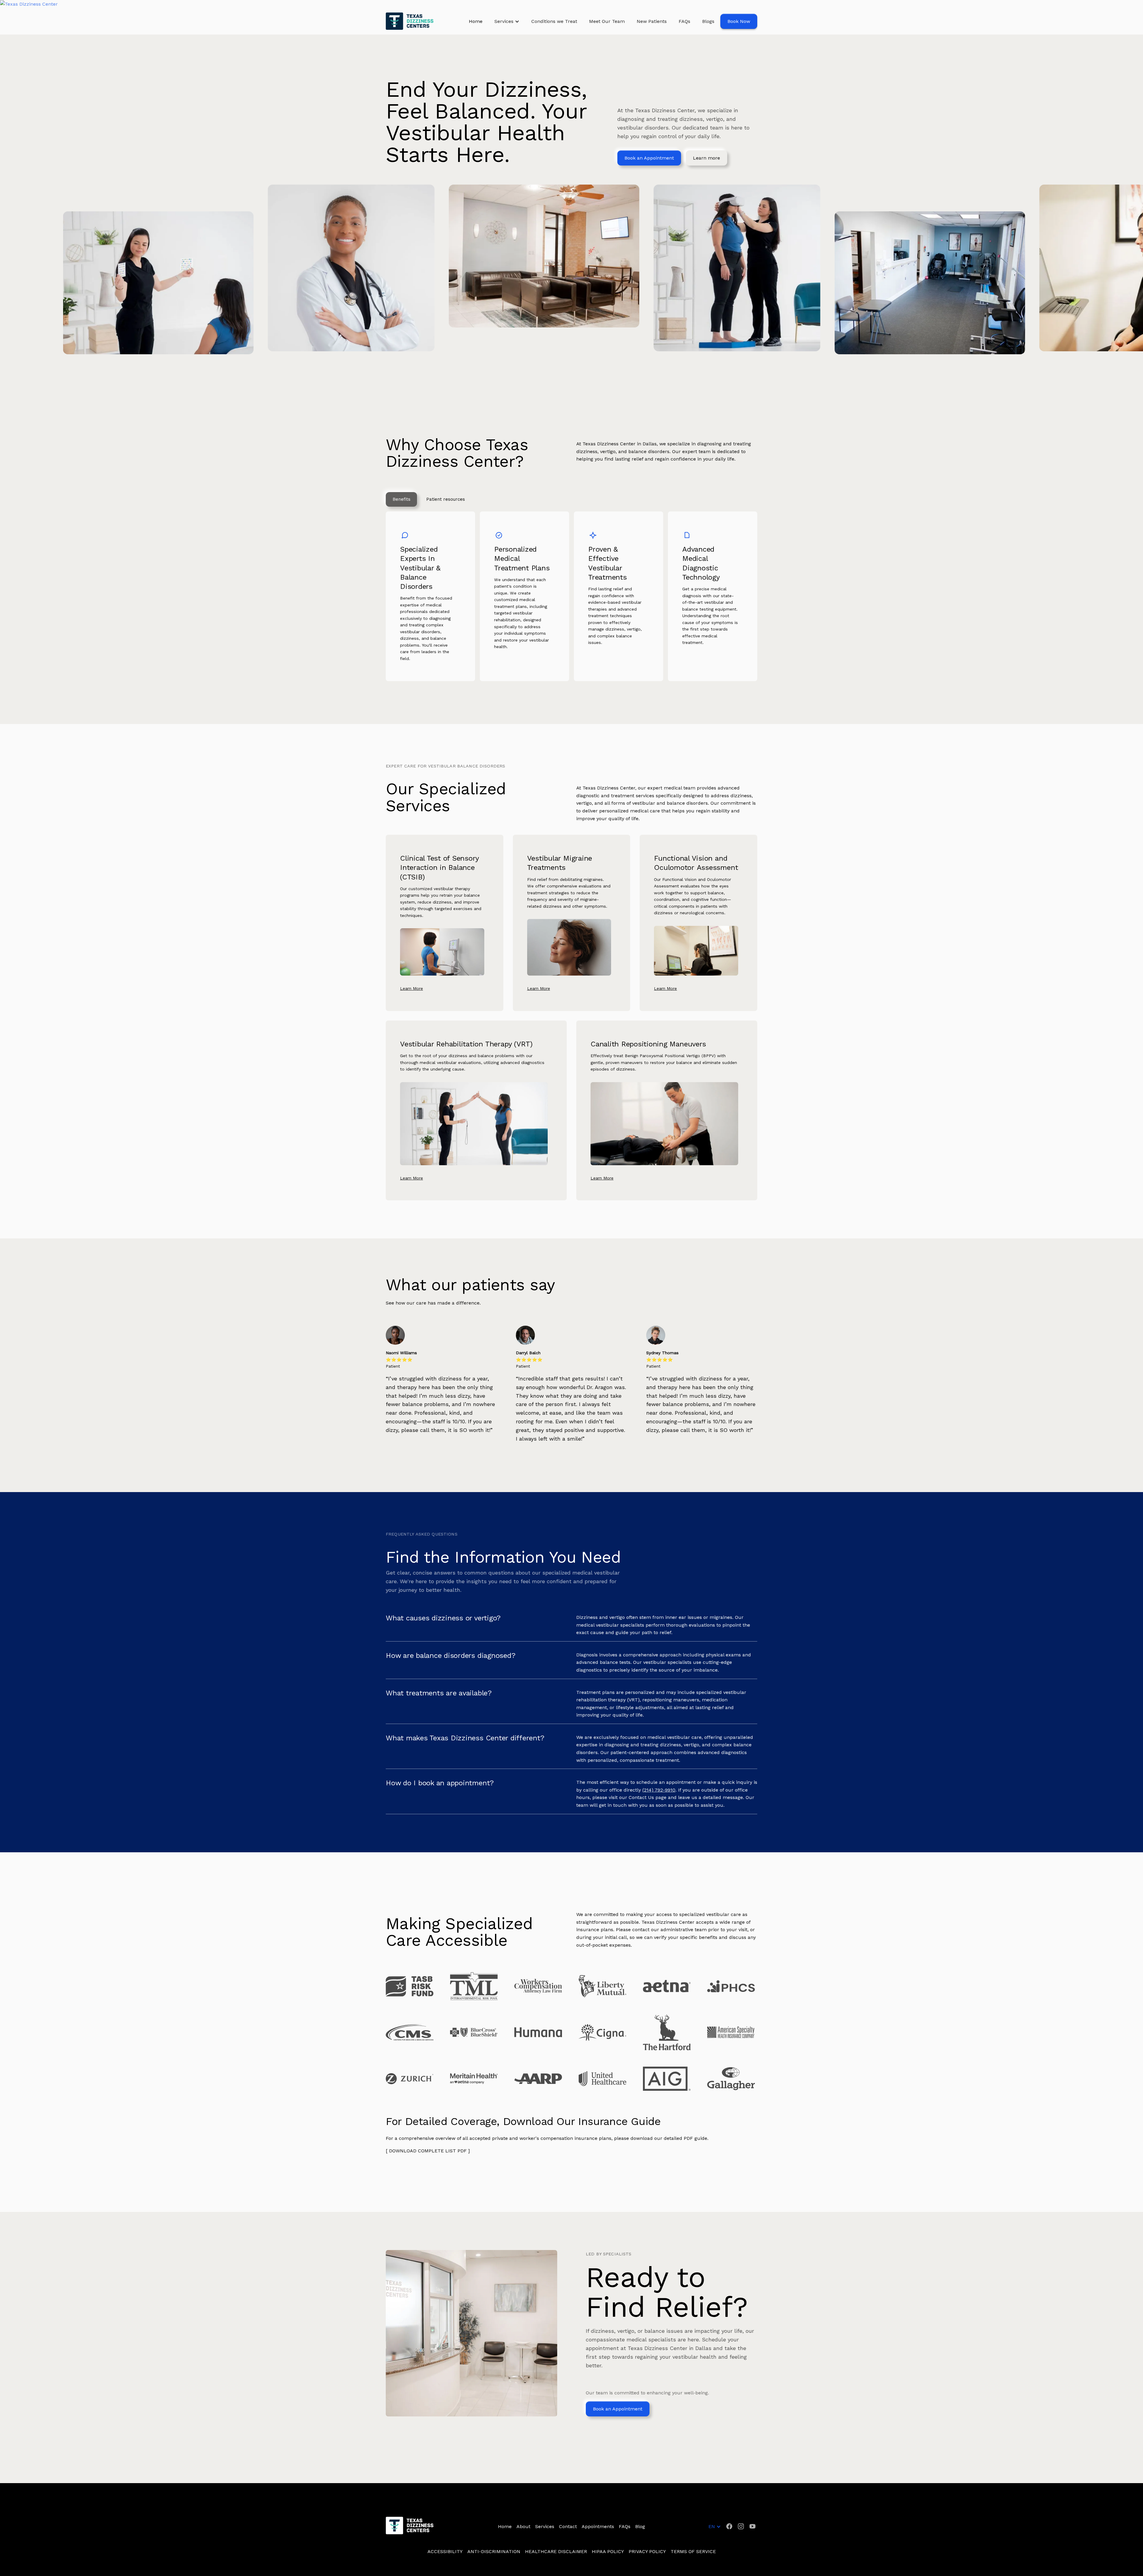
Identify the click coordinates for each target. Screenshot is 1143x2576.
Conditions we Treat (554, 21)
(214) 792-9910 (659, 1790)
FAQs (684, 21)
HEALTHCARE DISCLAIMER (556, 2551)
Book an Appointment (649, 158)
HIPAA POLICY (608, 2551)
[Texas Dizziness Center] (571, 4)
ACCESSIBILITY (445, 2551)
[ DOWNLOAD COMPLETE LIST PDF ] (428, 2151)
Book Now (739, 21)
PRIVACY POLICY (647, 2551)
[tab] (401, 500)
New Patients (652, 21)
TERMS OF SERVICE (693, 2551)
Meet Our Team (607, 21)
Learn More (412, 988)
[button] (507, 21)
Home (476, 21)
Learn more (706, 158)
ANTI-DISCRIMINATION (494, 2551)
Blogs (708, 21)
